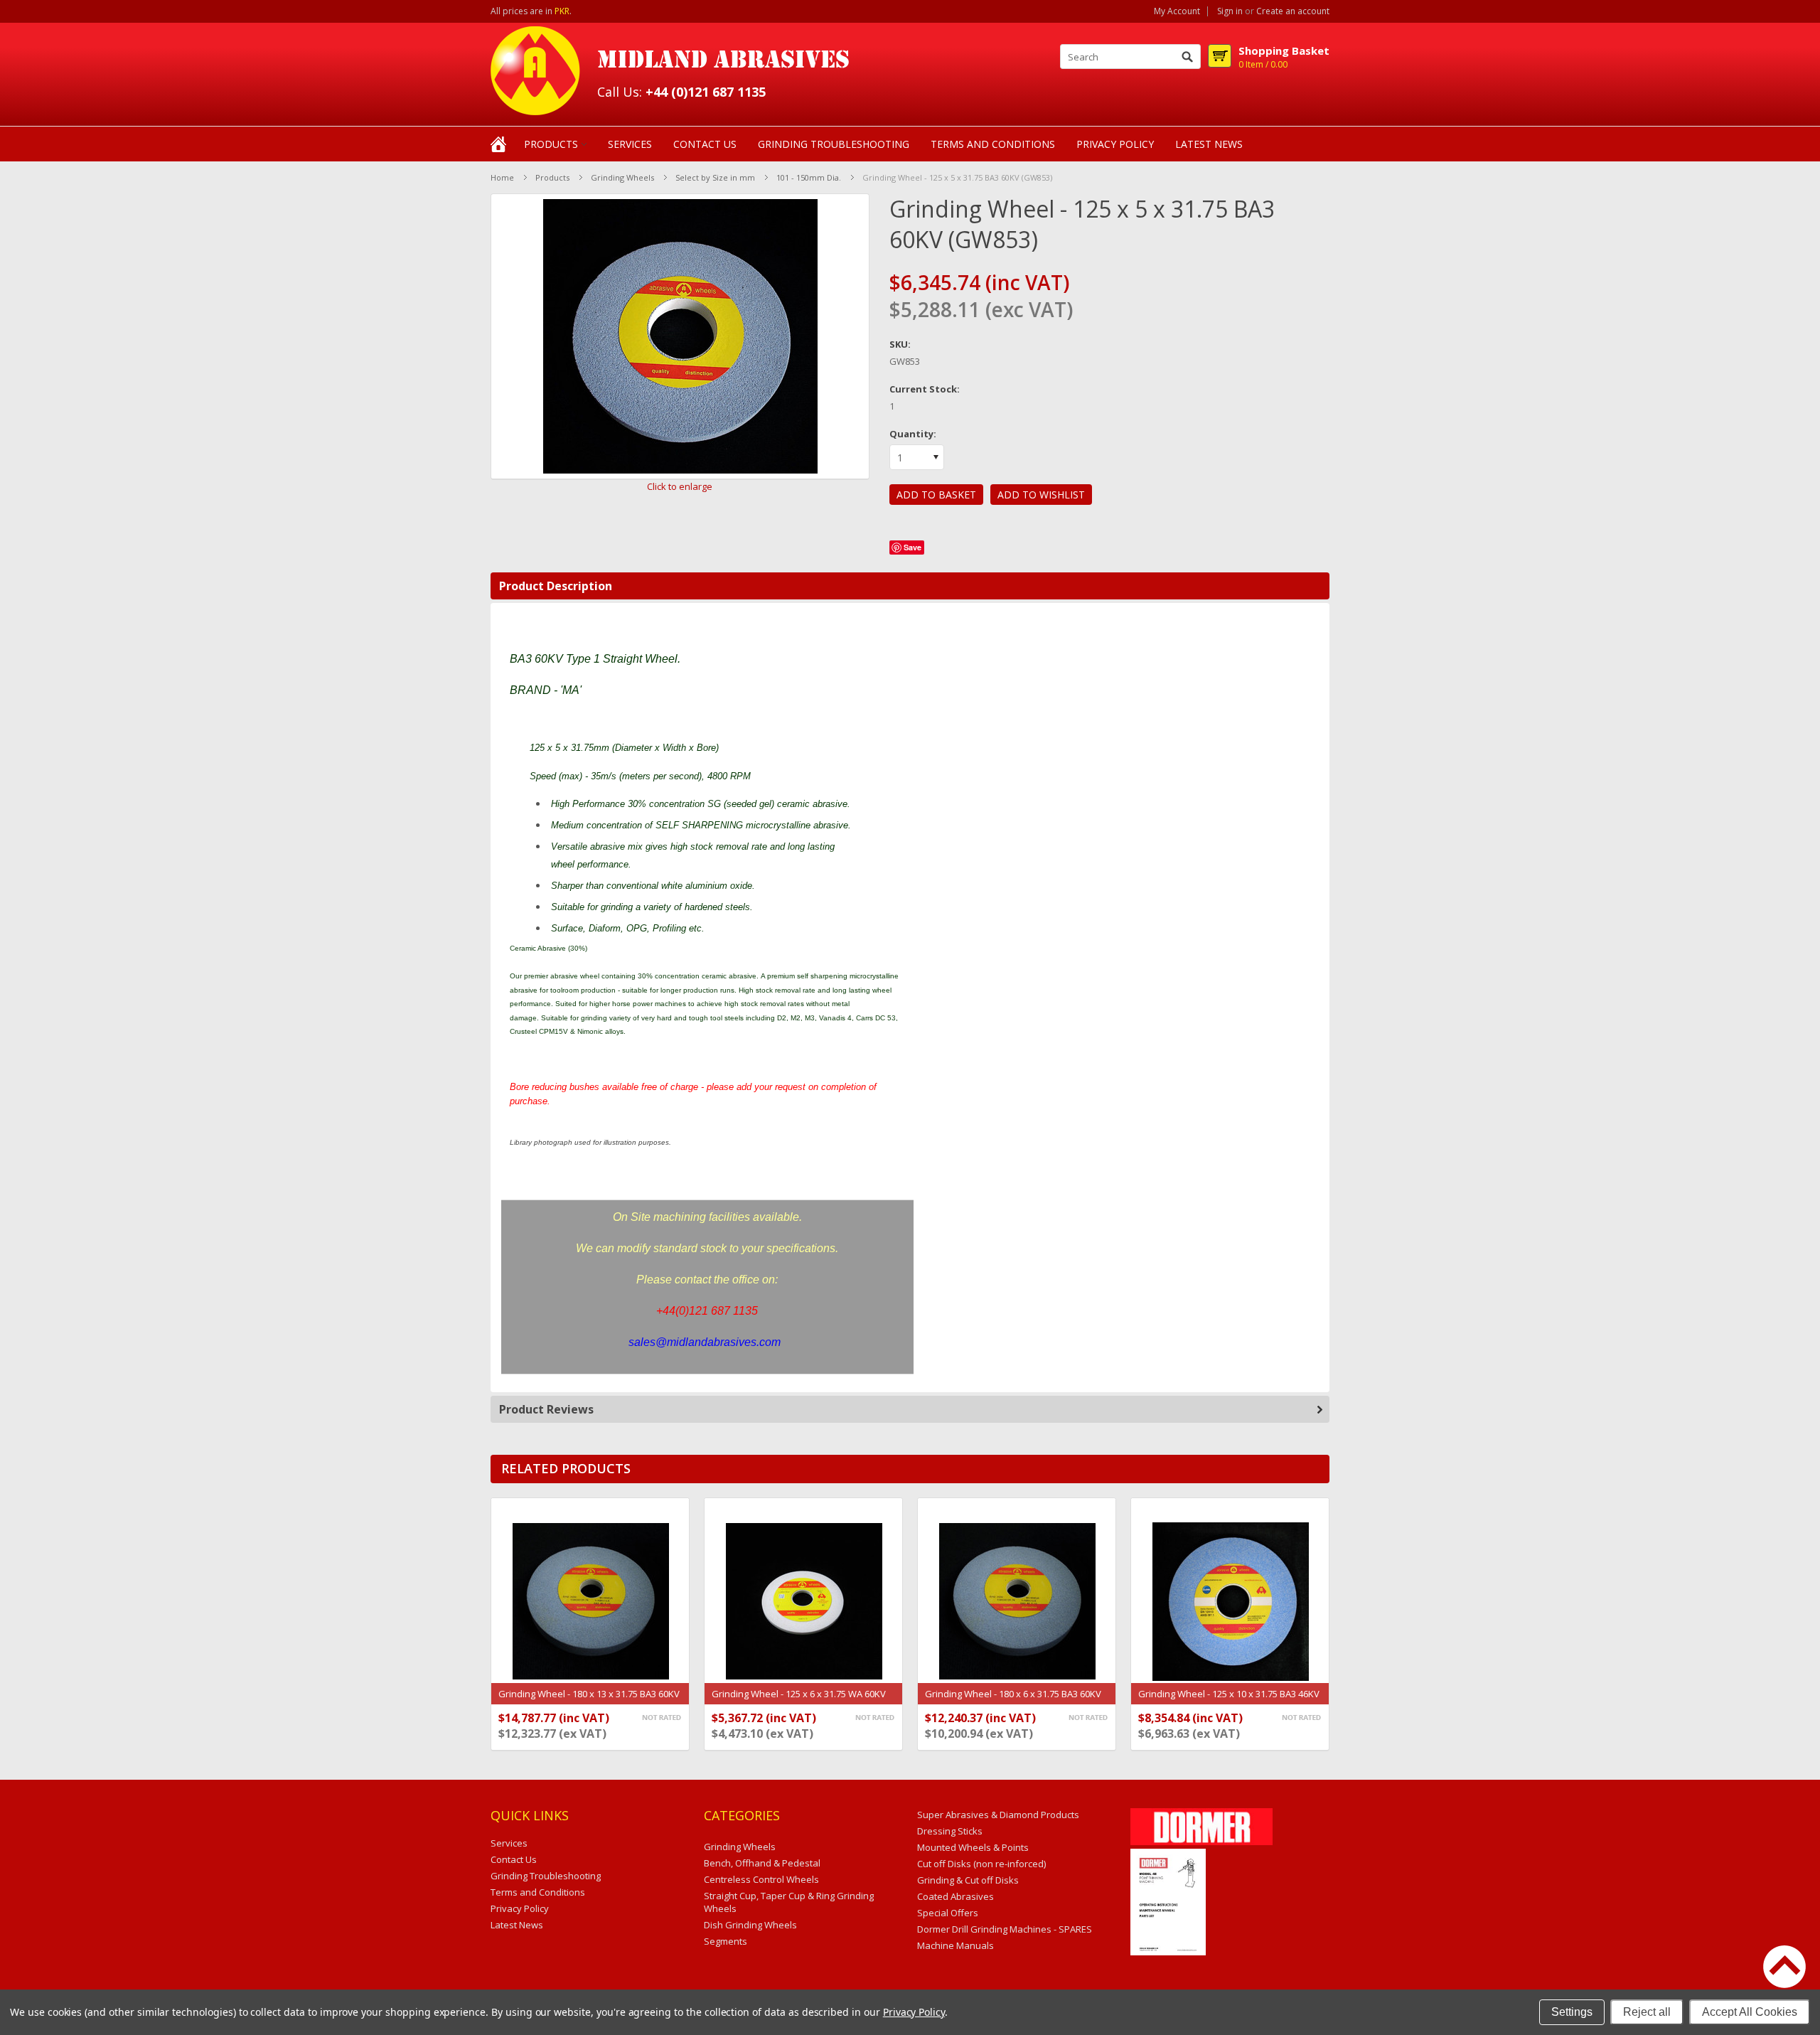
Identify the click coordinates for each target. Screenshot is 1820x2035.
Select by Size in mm (715, 177)
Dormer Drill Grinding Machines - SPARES (1005, 1929)
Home (502, 177)
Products (551, 144)
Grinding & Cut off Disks (968, 1880)
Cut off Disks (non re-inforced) (981, 1864)
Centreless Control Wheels (761, 1879)
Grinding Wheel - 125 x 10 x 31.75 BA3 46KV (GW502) (1229, 1701)
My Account (1177, 11)
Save (912, 547)
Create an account (1293, 11)
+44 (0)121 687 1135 (706, 92)
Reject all (1647, 2012)
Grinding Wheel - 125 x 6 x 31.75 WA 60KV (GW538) (799, 1701)
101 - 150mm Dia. (809, 177)
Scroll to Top (1784, 1967)
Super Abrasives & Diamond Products (998, 1815)
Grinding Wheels (622, 177)
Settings (1572, 2012)
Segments (726, 1941)
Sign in (1230, 11)
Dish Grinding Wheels (750, 1925)
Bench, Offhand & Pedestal (762, 1863)
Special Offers (948, 1913)
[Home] (498, 143)
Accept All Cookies (1750, 2012)
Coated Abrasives (955, 1896)
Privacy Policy (914, 2012)
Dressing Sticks (950, 1831)
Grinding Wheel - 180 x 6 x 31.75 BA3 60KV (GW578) (1013, 1701)
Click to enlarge (680, 486)
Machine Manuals (955, 1945)
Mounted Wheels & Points (973, 1847)
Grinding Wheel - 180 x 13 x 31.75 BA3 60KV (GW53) (589, 1701)
